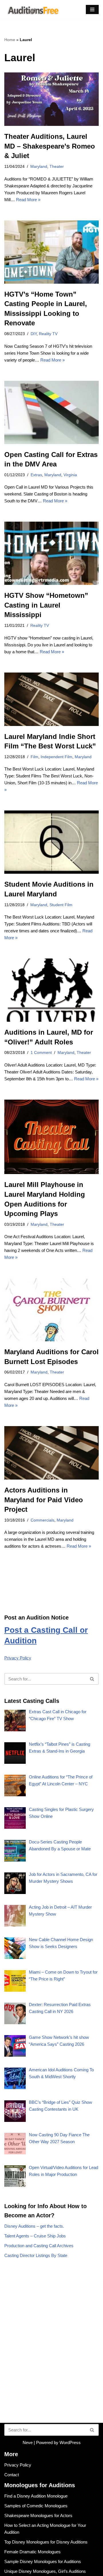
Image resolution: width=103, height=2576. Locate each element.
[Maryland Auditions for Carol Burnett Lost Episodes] (51, 1310)
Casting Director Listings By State (36, 2255)
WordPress (70, 2443)
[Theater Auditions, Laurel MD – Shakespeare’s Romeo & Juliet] (51, 99)
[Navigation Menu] (92, 9)
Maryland (39, 167)
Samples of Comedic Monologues (36, 2506)
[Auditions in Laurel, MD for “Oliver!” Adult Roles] (51, 990)
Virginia (70, 475)
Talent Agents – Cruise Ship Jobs (35, 2236)
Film (34, 757)
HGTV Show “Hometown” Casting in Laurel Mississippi (46, 605)
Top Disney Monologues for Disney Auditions (46, 2542)
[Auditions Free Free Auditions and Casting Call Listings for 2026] (32, 10)
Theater (57, 167)
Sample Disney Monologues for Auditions (43, 2561)
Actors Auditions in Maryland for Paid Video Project (44, 1500)
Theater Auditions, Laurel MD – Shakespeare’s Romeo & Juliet (50, 146)
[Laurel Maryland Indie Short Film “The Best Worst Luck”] (51, 699)
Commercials (42, 1520)
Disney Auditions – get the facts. (34, 2226)
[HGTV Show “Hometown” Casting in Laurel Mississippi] (51, 553)
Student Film (61, 905)
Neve (28, 2443)
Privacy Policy (18, 1658)
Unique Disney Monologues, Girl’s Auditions (45, 2571)
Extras (36, 475)
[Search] (92, 1679)
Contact (12, 2475)
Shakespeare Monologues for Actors (38, 2516)
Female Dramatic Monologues (32, 2552)
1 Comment (41, 1053)
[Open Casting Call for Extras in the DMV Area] (51, 412)
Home (10, 40)
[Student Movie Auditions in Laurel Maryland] (51, 842)
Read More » (28, 200)
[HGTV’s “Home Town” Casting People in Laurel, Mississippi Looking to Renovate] (51, 252)
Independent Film (57, 757)
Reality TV (48, 334)
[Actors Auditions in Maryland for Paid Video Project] (51, 1453)
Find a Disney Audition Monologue (36, 2496)
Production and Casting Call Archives (39, 2246)
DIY (34, 334)
